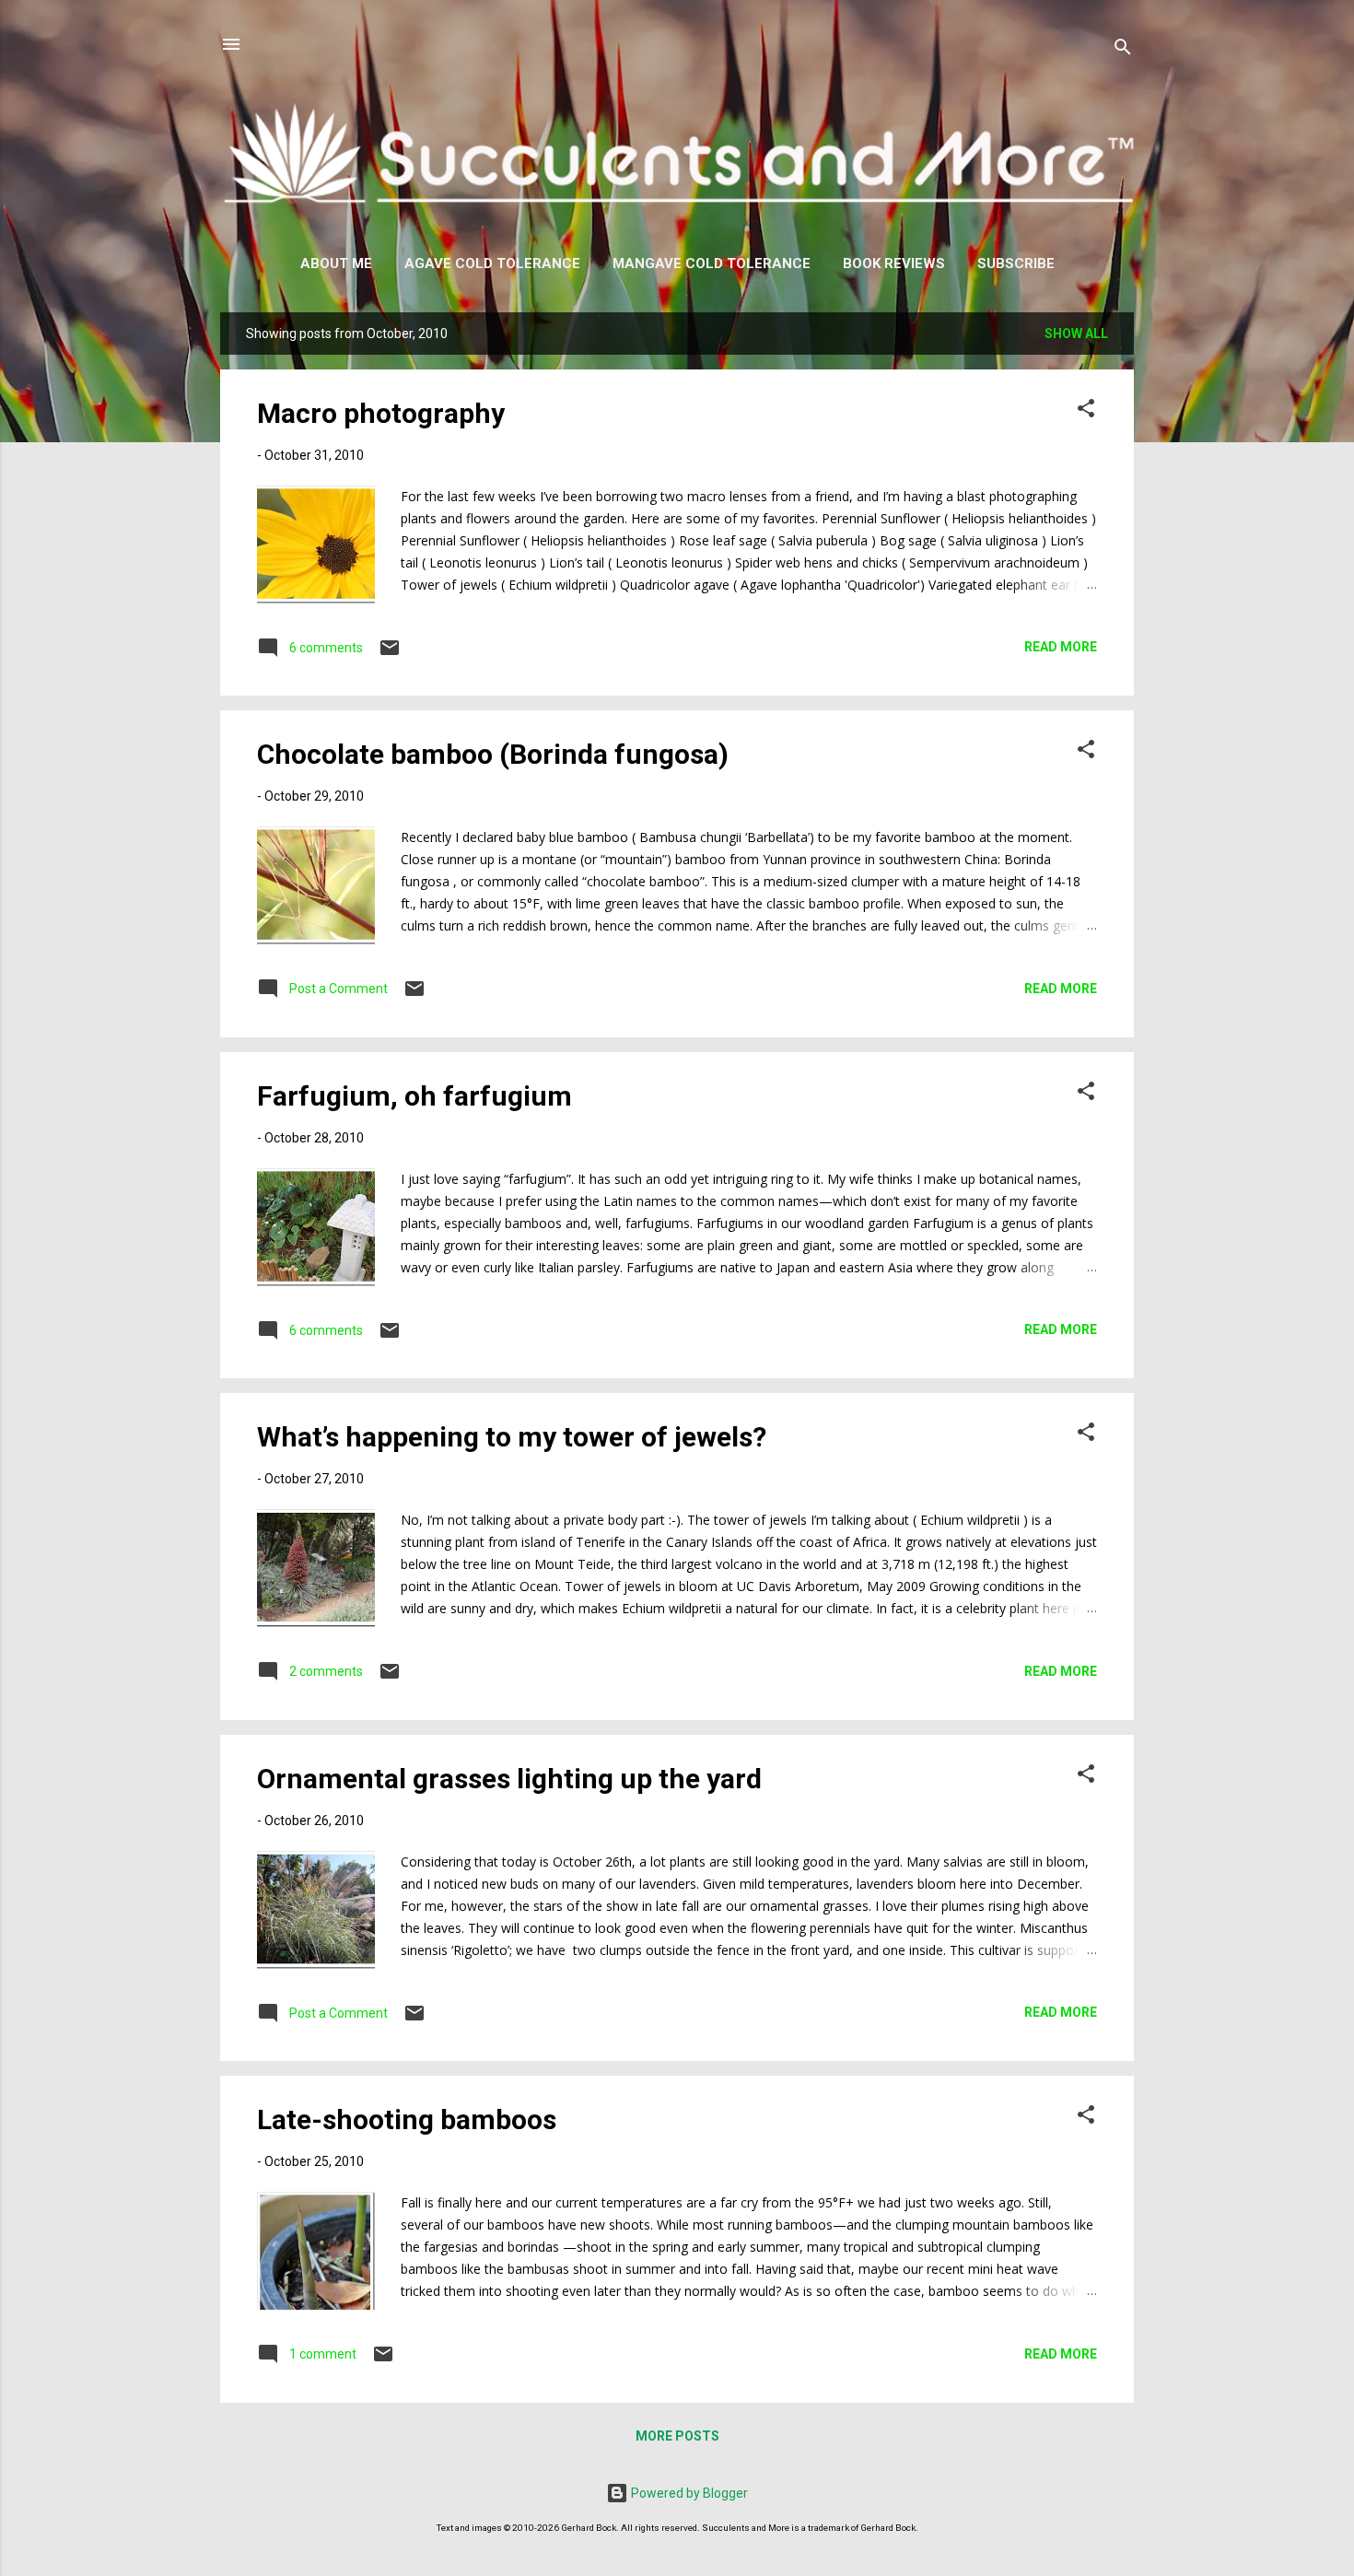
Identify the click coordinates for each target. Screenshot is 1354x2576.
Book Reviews (894, 263)
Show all (1076, 334)
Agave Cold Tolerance (492, 263)
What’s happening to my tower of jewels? (512, 1437)
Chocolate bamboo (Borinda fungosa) (493, 754)
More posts (677, 2436)
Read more (1061, 647)
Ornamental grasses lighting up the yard (509, 1779)
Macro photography (381, 413)
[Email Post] (390, 654)
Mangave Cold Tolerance (712, 263)
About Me (336, 263)
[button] (1086, 411)
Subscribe (1016, 263)
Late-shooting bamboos (407, 2119)
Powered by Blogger (688, 2493)
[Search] (1123, 50)
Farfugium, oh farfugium (414, 1096)
